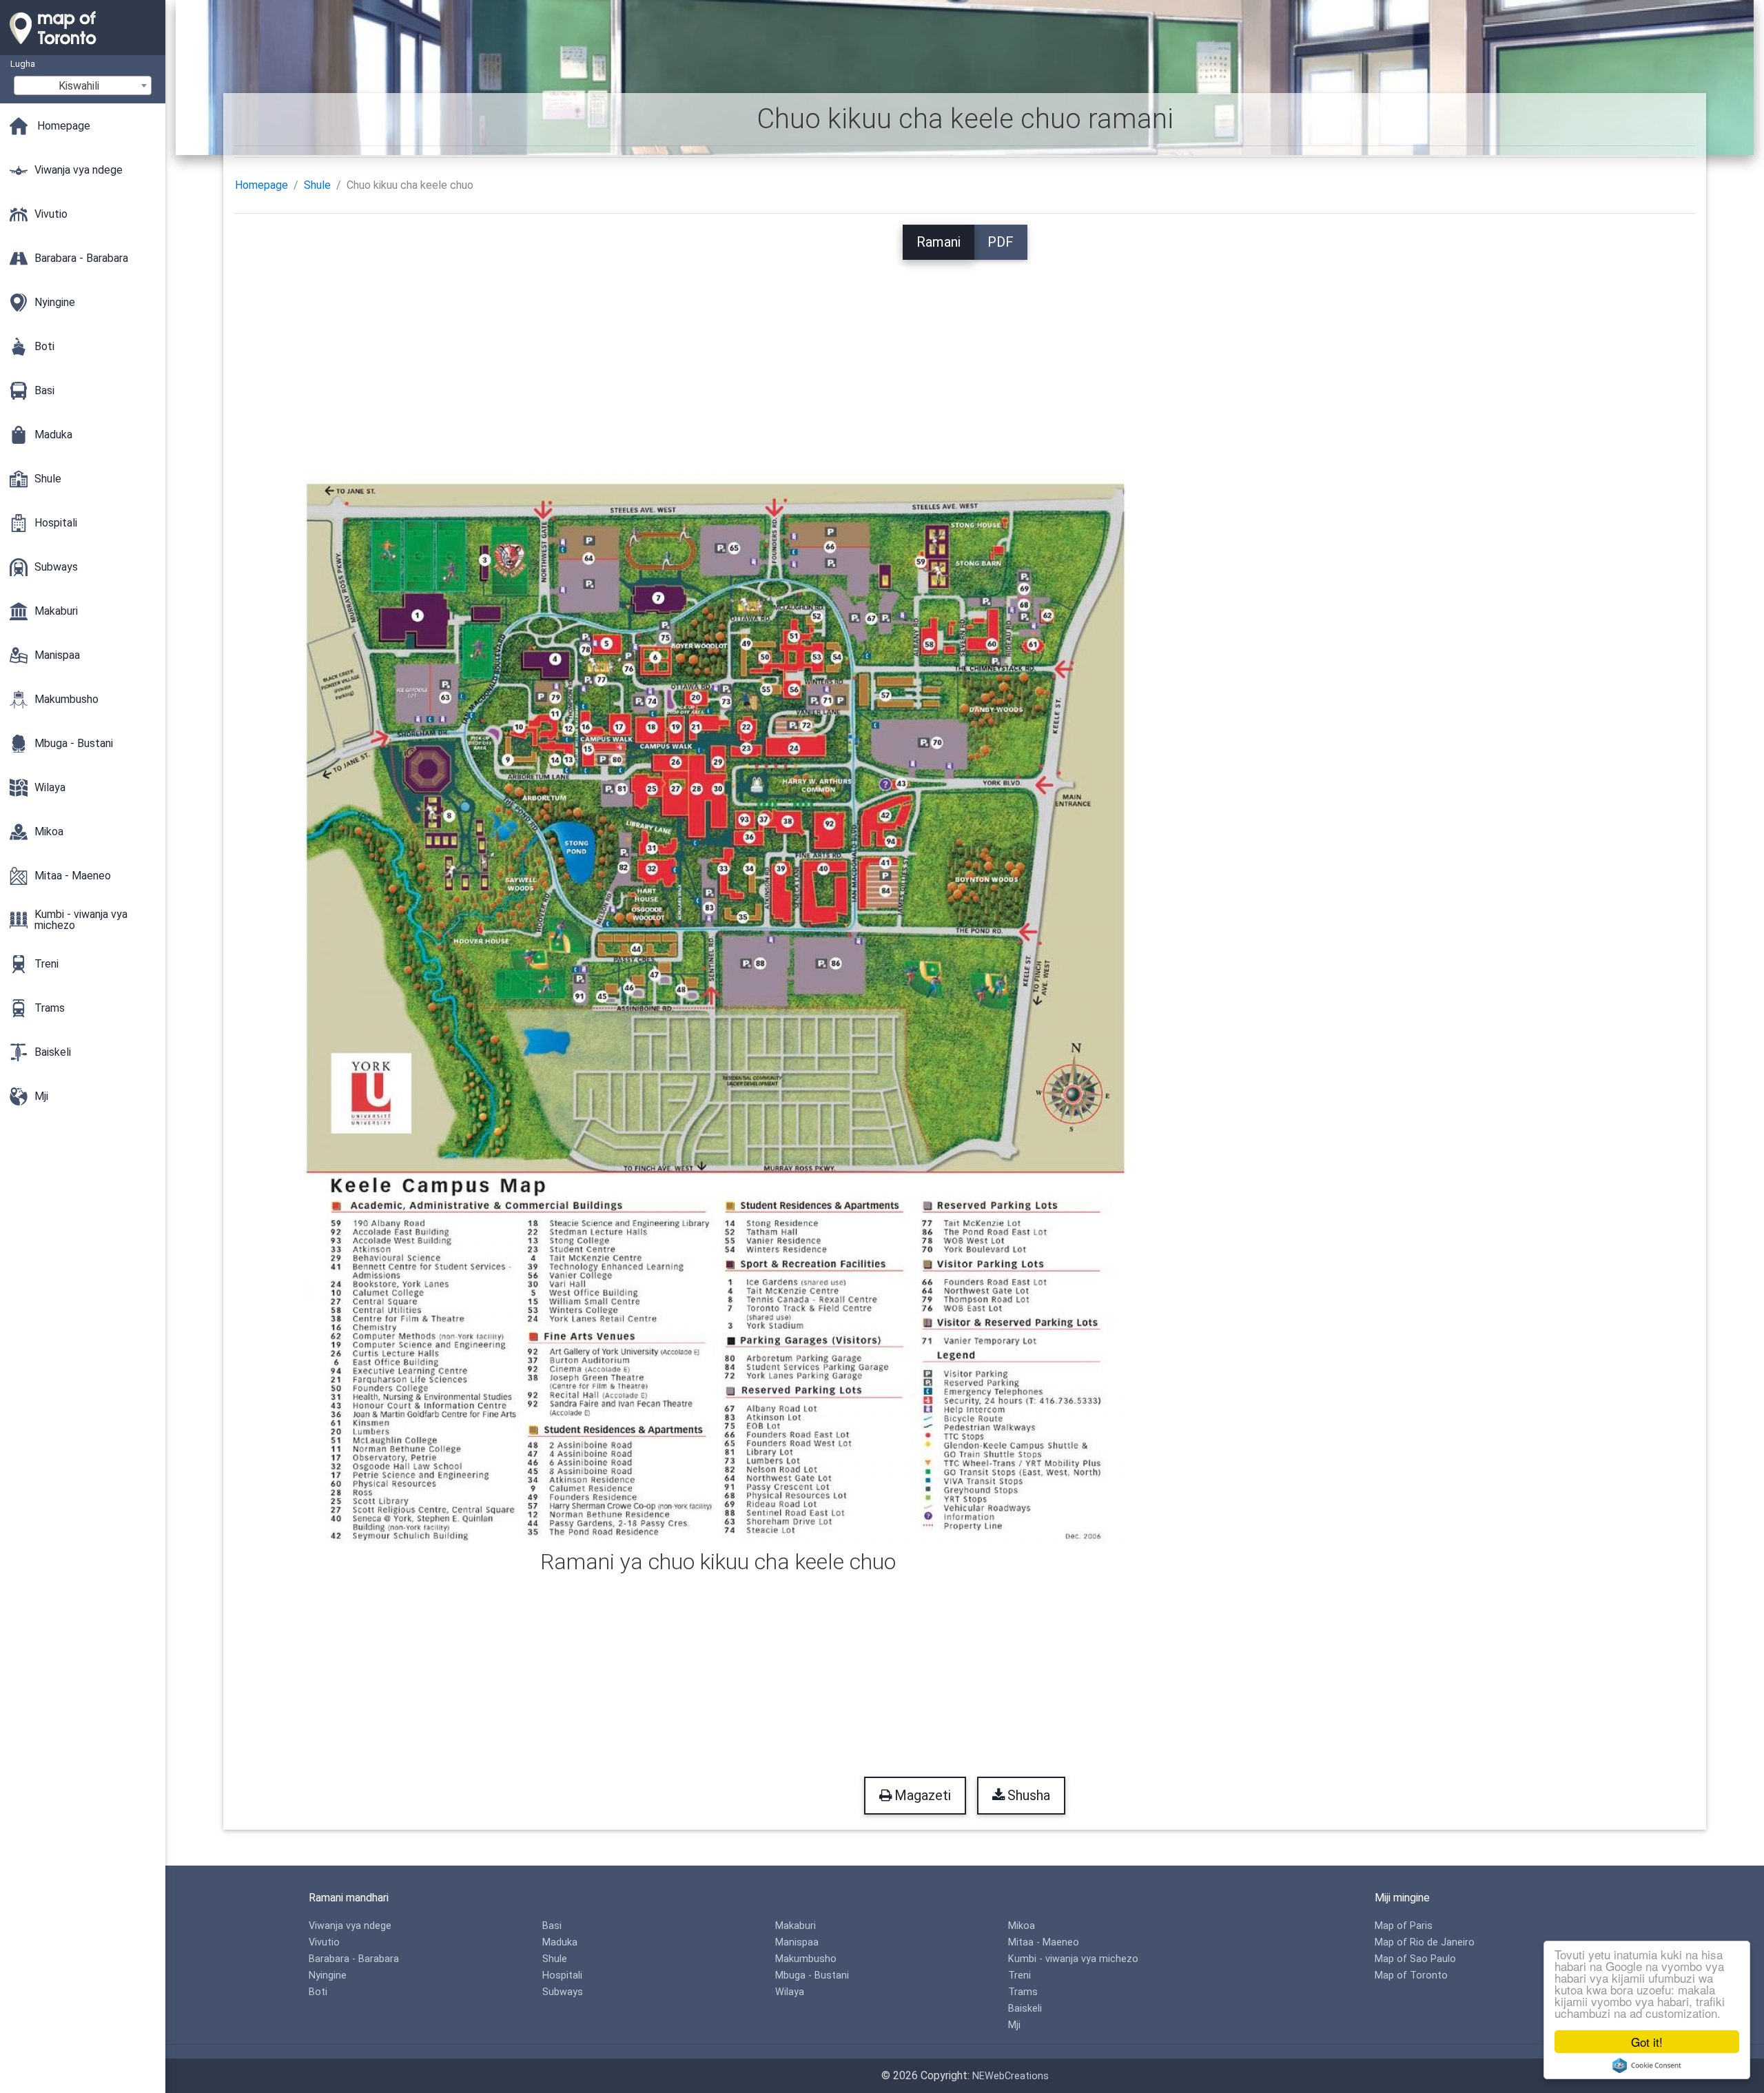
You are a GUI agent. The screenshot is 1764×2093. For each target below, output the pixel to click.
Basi (552, 1926)
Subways (563, 1992)
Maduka (560, 1942)
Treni (1019, 1975)
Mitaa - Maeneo (1044, 1942)
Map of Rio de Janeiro (1425, 1942)
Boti (318, 1992)
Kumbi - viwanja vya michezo (1073, 1959)
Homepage (261, 185)
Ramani (939, 242)
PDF (1001, 242)
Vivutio (324, 1942)
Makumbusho (806, 1959)
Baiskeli (1025, 2009)
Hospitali (562, 1975)
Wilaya (790, 1992)
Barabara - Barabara (354, 1959)
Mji (1014, 2025)
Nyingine (328, 1975)
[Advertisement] (965, 356)
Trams (1023, 1992)
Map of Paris (1404, 1926)
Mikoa (1022, 1926)
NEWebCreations (1011, 2076)
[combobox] (83, 85)
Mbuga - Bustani (812, 1975)
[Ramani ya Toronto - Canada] (83, 48)
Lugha (23, 64)
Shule (317, 185)
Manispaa (797, 1942)
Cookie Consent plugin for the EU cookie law (1647, 2065)
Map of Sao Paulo (1415, 1959)
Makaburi (796, 1926)
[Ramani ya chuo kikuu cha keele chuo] (718, 1007)
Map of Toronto (1411, 1975)
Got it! (1647, 2042)
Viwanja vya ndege (350, 1926)
